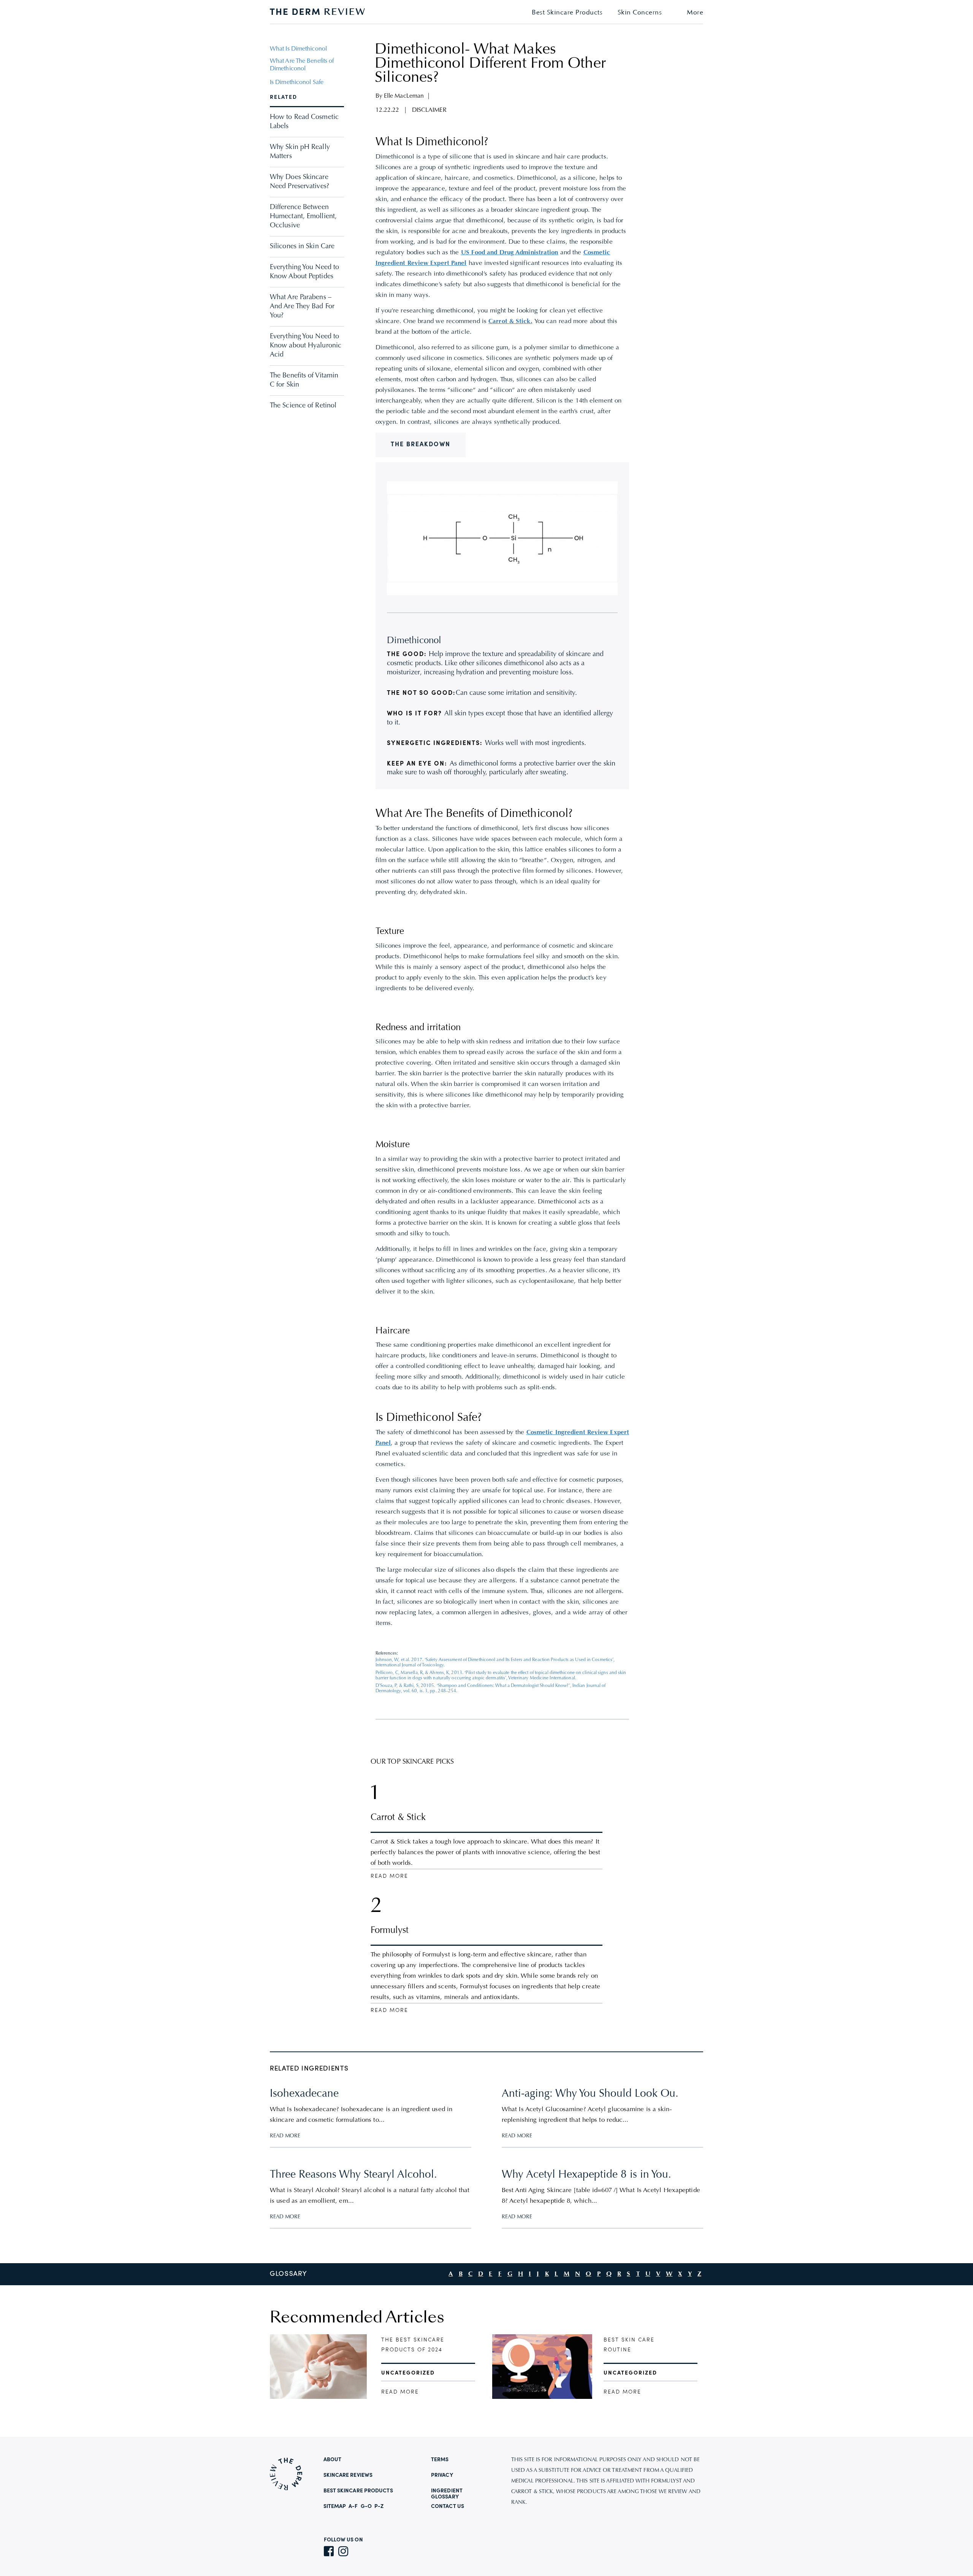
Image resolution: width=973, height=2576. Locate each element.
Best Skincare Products (567, 13)
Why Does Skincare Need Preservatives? (300, 182)
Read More (389, 1876)
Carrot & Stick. (510, 322)
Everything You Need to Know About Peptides (304, 272)
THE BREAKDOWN (421, 445)
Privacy (442, 2475)
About (333, 2460)
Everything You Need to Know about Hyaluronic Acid (306, 346)
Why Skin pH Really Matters (300, 152)
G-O (366, 2506)
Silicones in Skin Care (302, 247)
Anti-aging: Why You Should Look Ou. (590, 2094)
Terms (440, 2460)
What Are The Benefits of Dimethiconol (302, 65)
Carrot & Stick (398, 1818)
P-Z (379, 2506)
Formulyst (390, 1931)
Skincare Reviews (348, 2475)
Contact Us (448, 2506)
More (695, 13)
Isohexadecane (304, 2094)
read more (400, 2392)
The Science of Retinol (303, 406)
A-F (353, 2506)
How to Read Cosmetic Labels (304, 122)
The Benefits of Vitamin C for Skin (304, 380)
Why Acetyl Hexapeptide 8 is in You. (586, 2175)
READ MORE (285, 2136)
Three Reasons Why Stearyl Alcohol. (353, 2175)
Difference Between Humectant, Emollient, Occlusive (303, 217)
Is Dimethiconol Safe (297, 82)
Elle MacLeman (404, 96)
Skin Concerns (640, 13)
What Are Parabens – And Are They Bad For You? (302, 307)
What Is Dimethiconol (298, 49)
